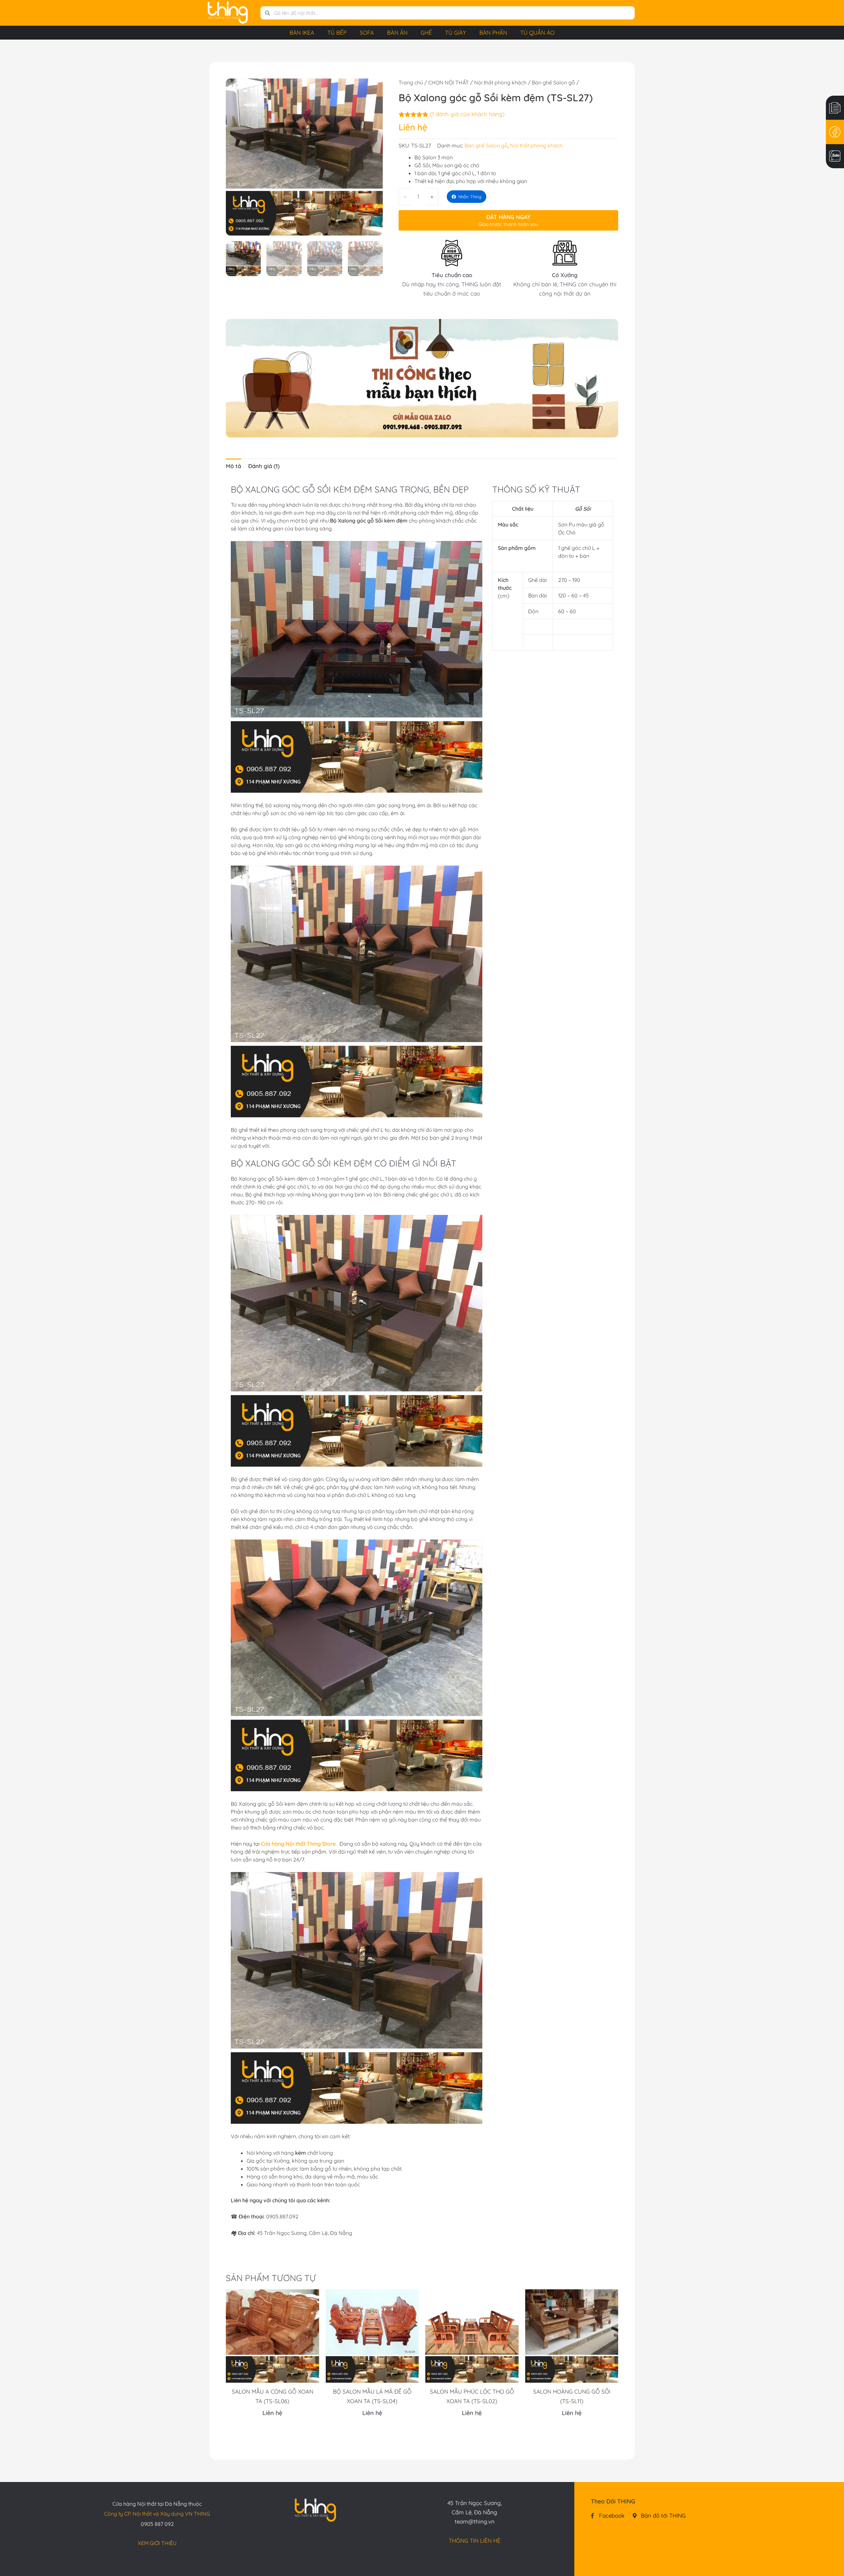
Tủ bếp (337, 32)
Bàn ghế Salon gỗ (553, 82)
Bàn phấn (493, 32)
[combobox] (452, 13)
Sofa (367, 32)
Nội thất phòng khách (500, 82)
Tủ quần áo (537, 32)
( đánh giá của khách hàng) (467, 114)
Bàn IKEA (302, 32)
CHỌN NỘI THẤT (449, 82)
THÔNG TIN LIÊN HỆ (475, 2541)
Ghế (426, 32)
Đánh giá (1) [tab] (264, 466)
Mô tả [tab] (233, 466)
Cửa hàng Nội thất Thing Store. (299, 1844)
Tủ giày (456, 32)
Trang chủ (411, 82)
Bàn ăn (397, 32)
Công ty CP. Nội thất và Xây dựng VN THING (157, 2514)
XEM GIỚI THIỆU (157, 2543)
